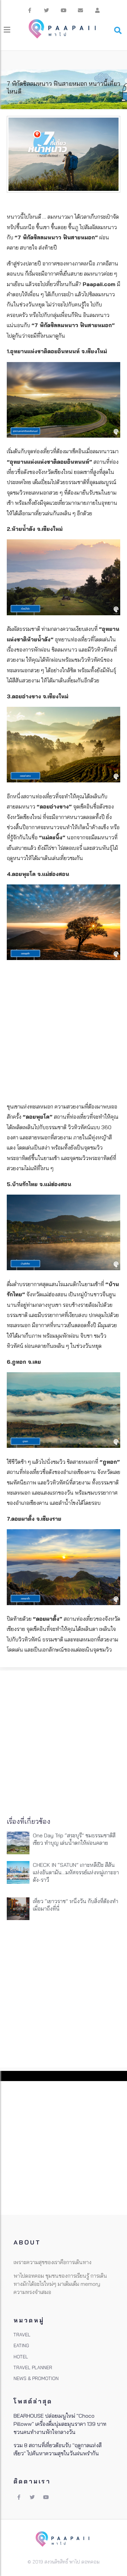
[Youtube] (64, 10)
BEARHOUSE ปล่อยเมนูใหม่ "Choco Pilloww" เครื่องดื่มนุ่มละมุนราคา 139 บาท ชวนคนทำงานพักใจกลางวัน (60, 2424)
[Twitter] (47, 10)
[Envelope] (81, 10)
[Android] (98, 10)
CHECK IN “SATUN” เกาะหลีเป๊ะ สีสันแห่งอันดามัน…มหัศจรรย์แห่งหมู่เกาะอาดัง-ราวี (76, 1872)
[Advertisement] (63, 1030)
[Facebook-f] (30, 10)
